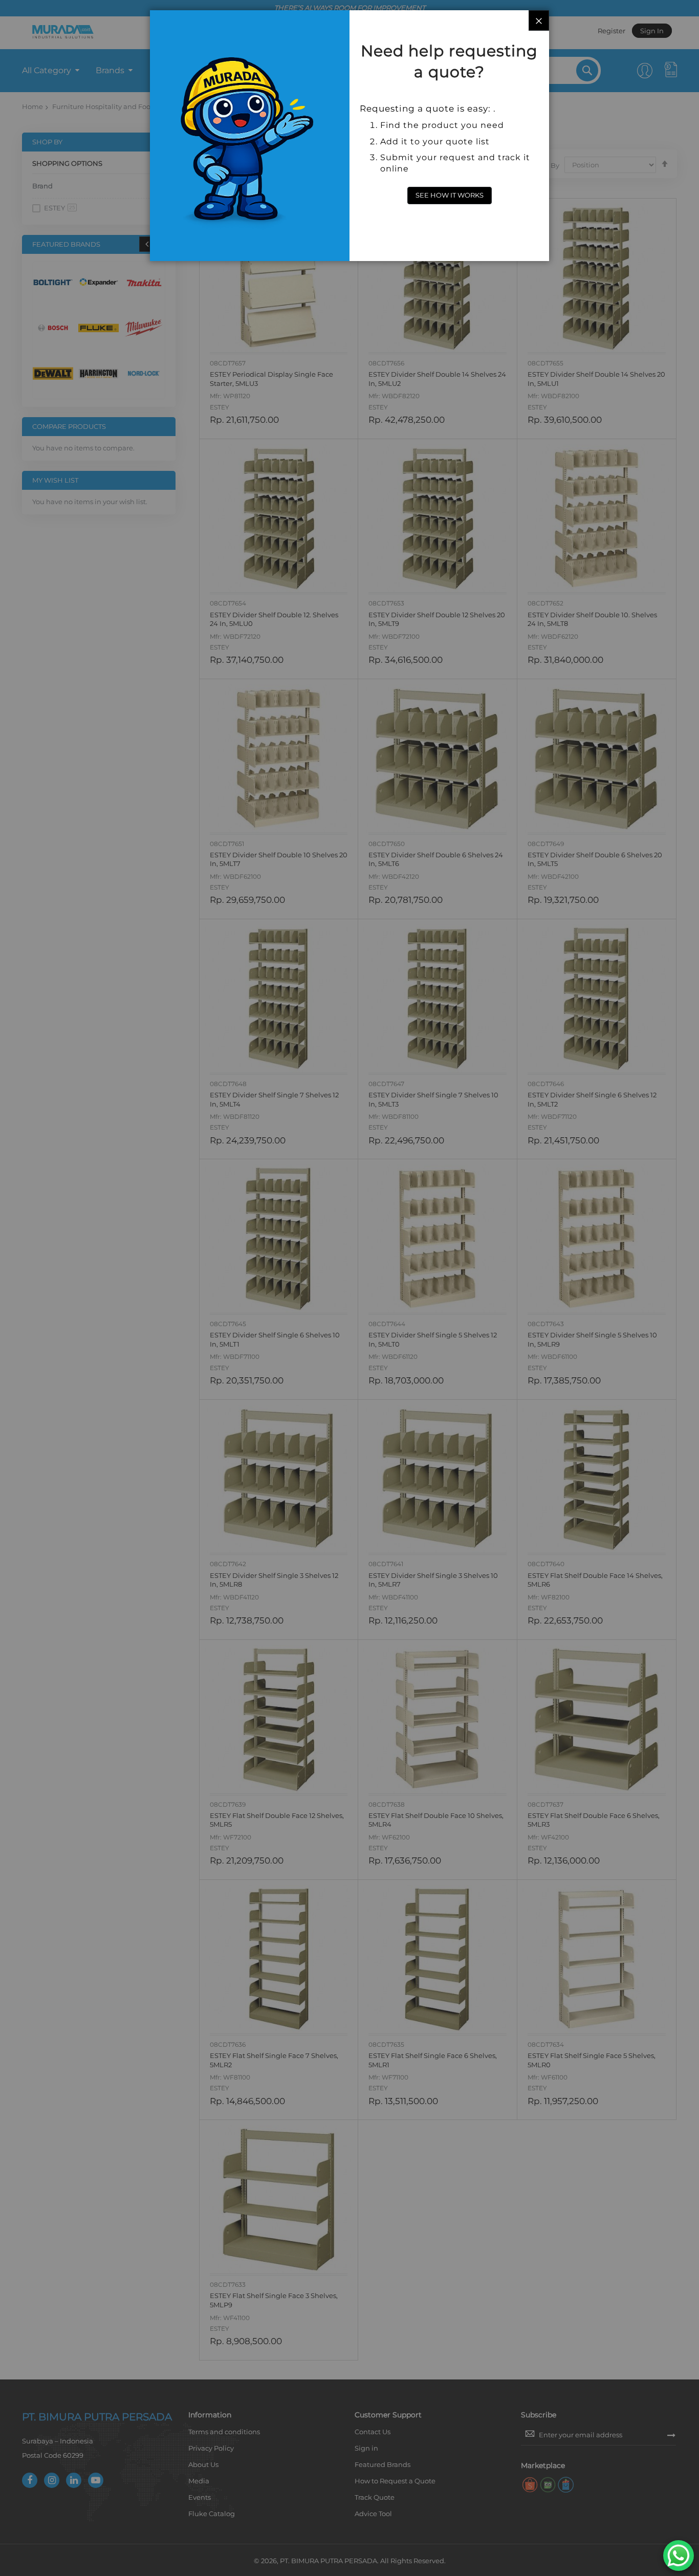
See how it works (450, 195)
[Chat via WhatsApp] (679, 2556)
